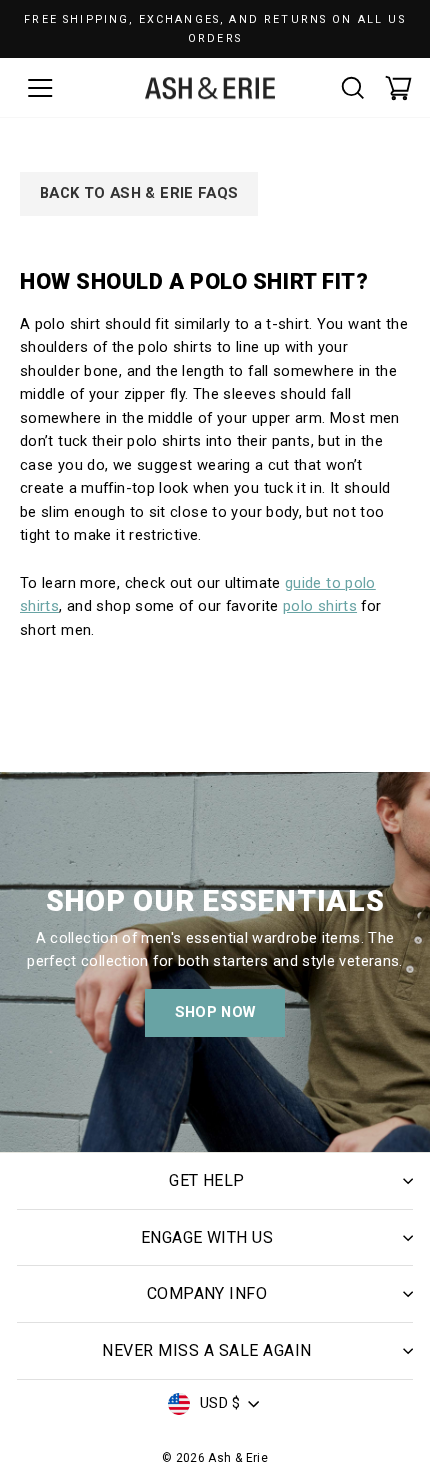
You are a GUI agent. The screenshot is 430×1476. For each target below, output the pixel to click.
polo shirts (320, 606)
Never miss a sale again (206, 1350)
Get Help (207, 1180)
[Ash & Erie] (210, 88)
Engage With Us (207, 1237)
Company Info (207, 1293)
